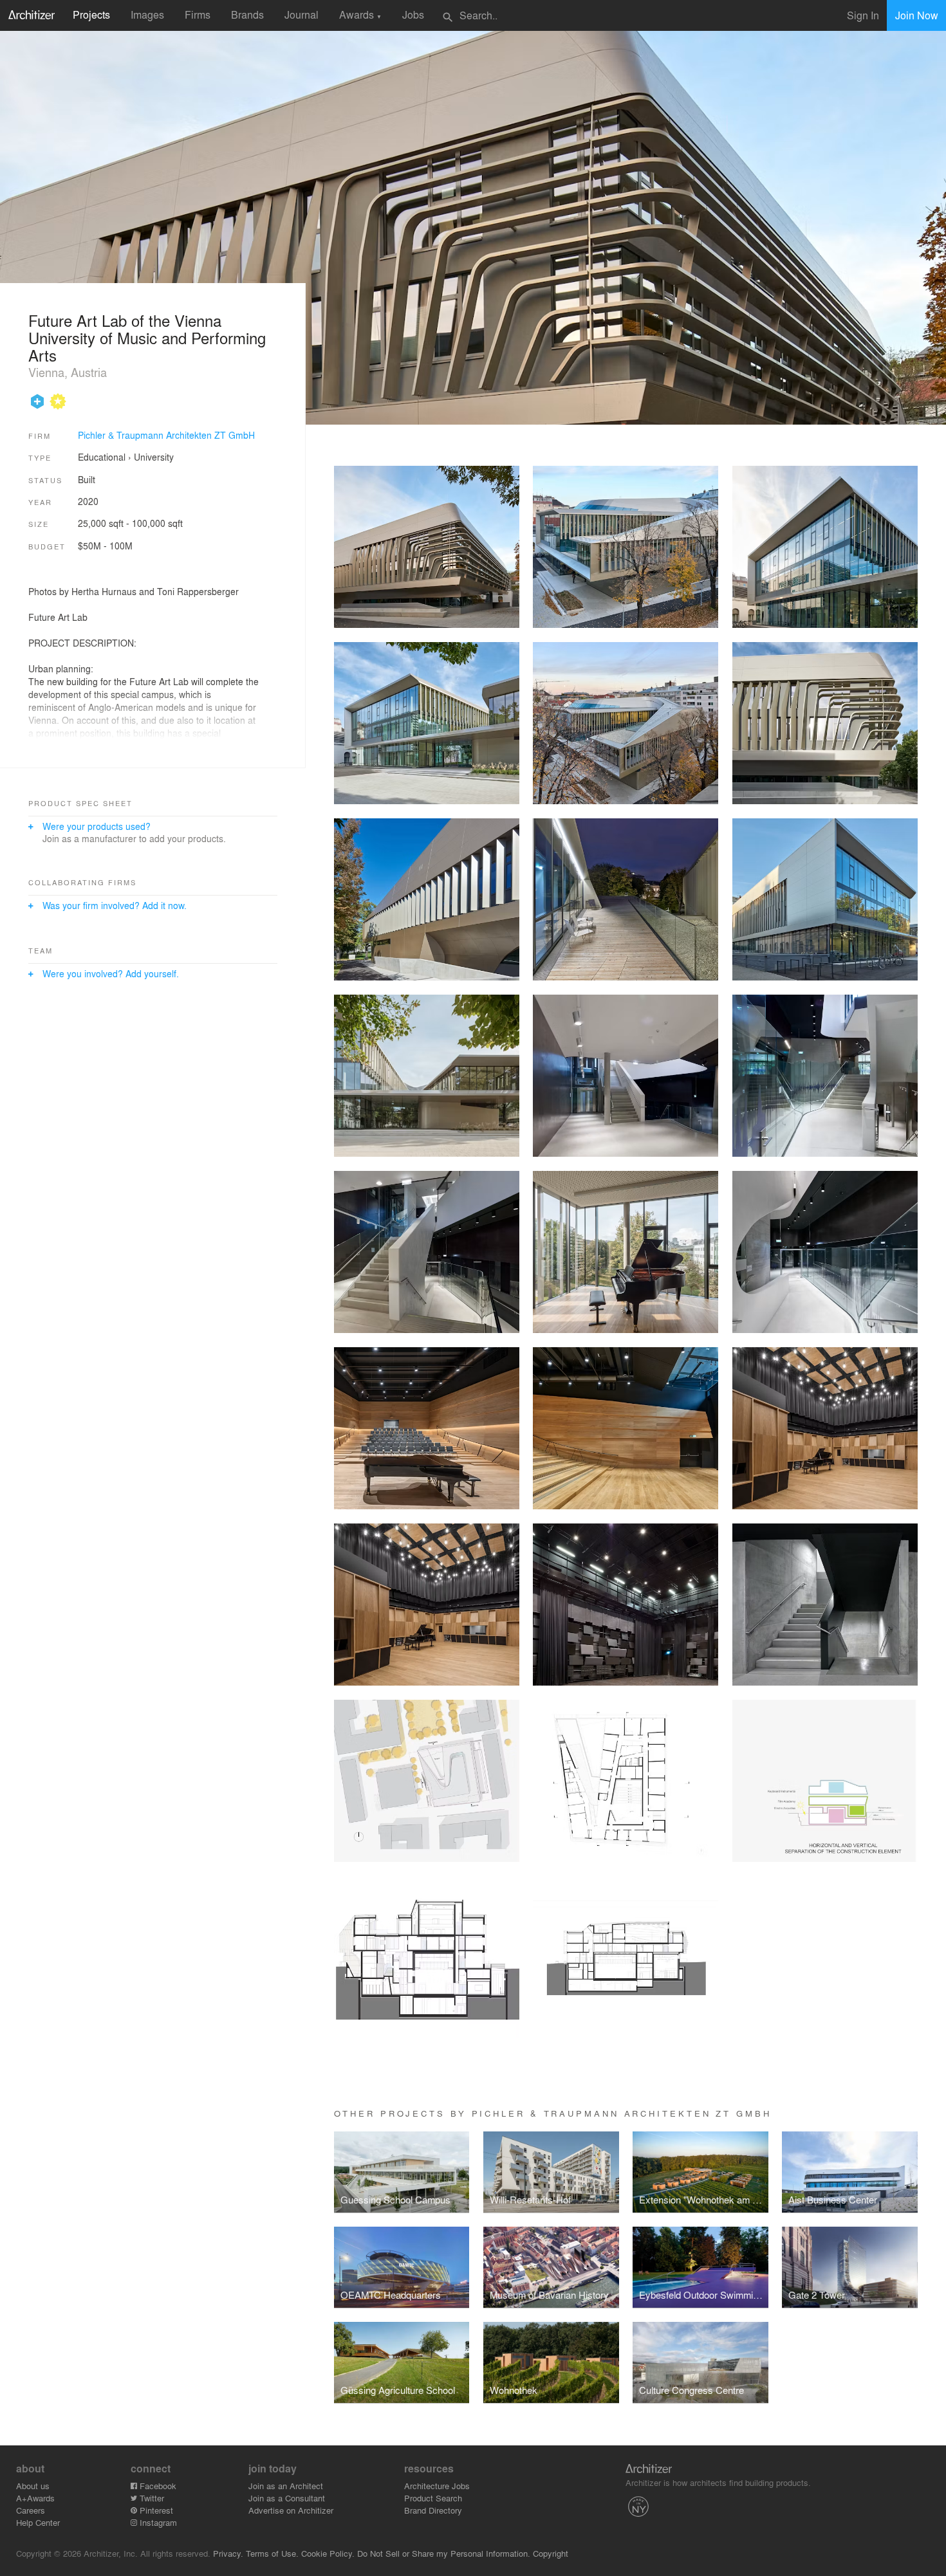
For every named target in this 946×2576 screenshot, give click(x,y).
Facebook (157, 2486)
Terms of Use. (272, 2553)
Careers (31, 2510)
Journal (301, 14)
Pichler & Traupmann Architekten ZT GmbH (166, 435)
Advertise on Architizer (291, 2510)
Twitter (151, 2498)
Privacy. (228, 2553)
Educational (102, 457)
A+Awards (35, 2498)
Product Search (433, 2498)
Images (147, 14)
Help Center (38, 2522)
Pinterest (155, 2510)
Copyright (551, 2553)
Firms (198, 14)
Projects (91, 14)
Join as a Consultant (287, 2498)
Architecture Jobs (437, 2486)
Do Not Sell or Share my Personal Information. (444, 2553)
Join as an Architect (286, 2486)
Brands (247, 14)
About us (33, 2486)
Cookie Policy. (328, 2553)
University (154, 457)
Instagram (157, 2522)
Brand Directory (433, 2510)
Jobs (413, 14)
